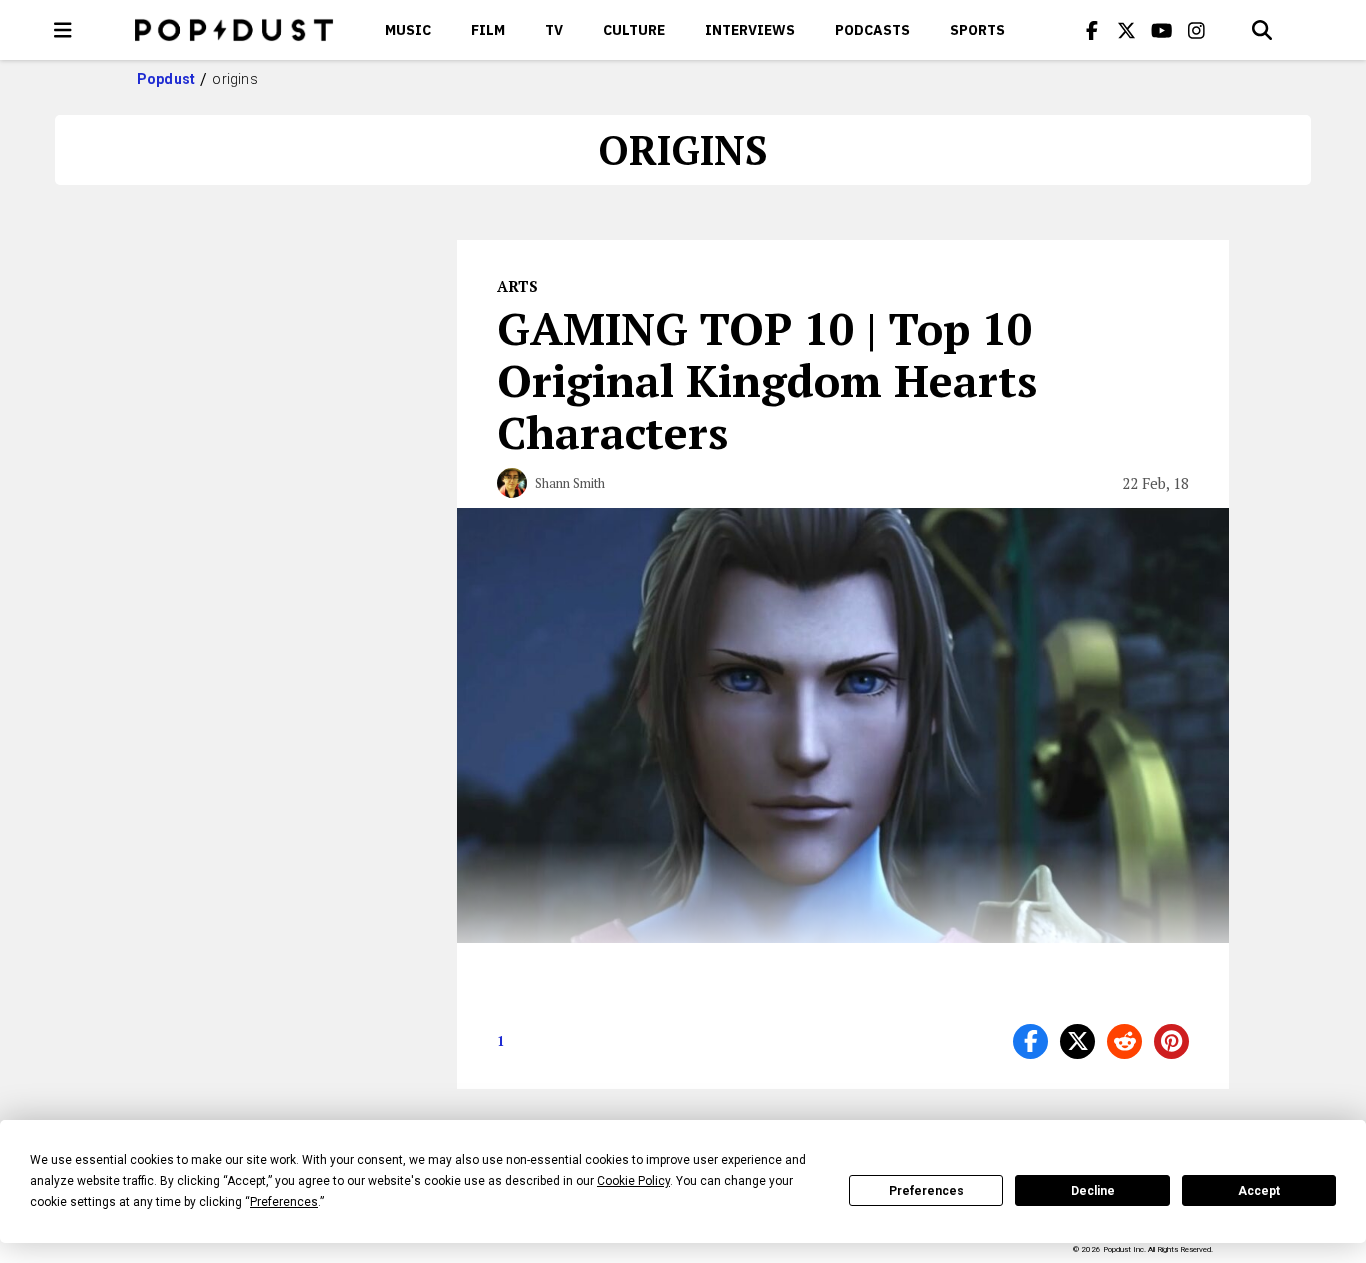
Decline (1093, 1191)
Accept (1259, 1191)
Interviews (750, 30)
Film (488, 30)
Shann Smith (570, 483)
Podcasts (872, 30)
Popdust (166, 79)
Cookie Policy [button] (633, 1181)
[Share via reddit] (1124, 1041)
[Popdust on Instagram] (1197, 30)
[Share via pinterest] (1171, 1041)
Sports (977, 30)
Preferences (926, 1191)
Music (408, 30)
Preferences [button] (284, 1202)
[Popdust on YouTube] (1162, 30)
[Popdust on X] (1127, 30)
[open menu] (63, 30)
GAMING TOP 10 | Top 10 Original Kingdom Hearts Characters (767, 380)
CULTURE (634, 30)
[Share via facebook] (1030, 1041)
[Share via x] (1077, 1041)
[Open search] (1262, 30)
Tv (554, 30)
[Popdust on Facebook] (1092, 30)
